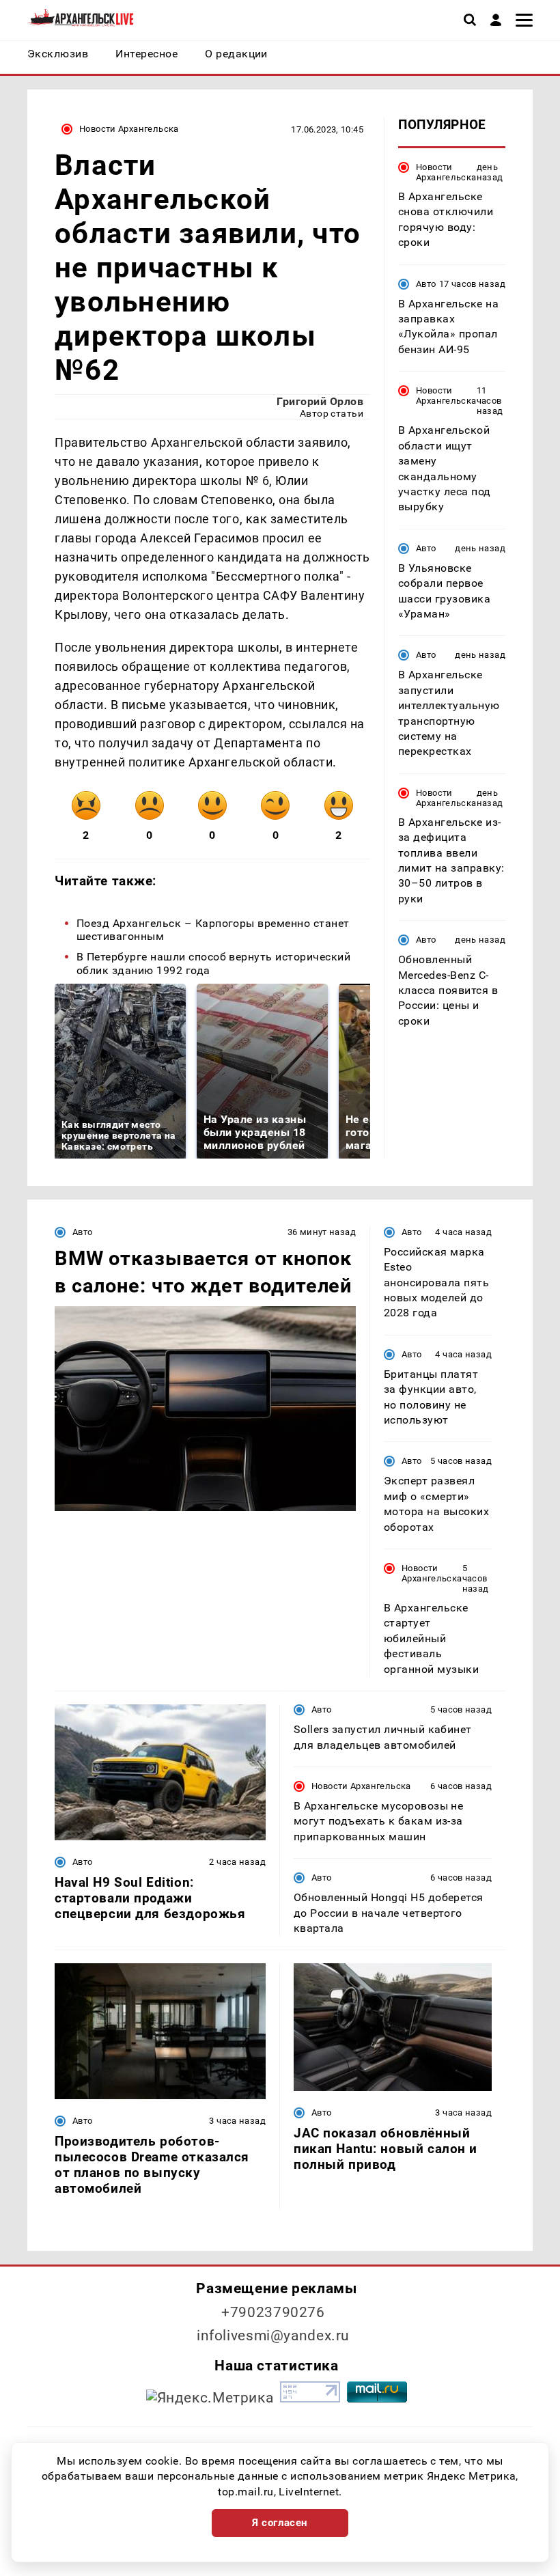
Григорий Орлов (320, 401)
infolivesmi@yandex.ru (273, 2336)
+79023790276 (273, 2312)
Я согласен (280, 2523)
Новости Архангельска (129, 129)
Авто (426, 284)
